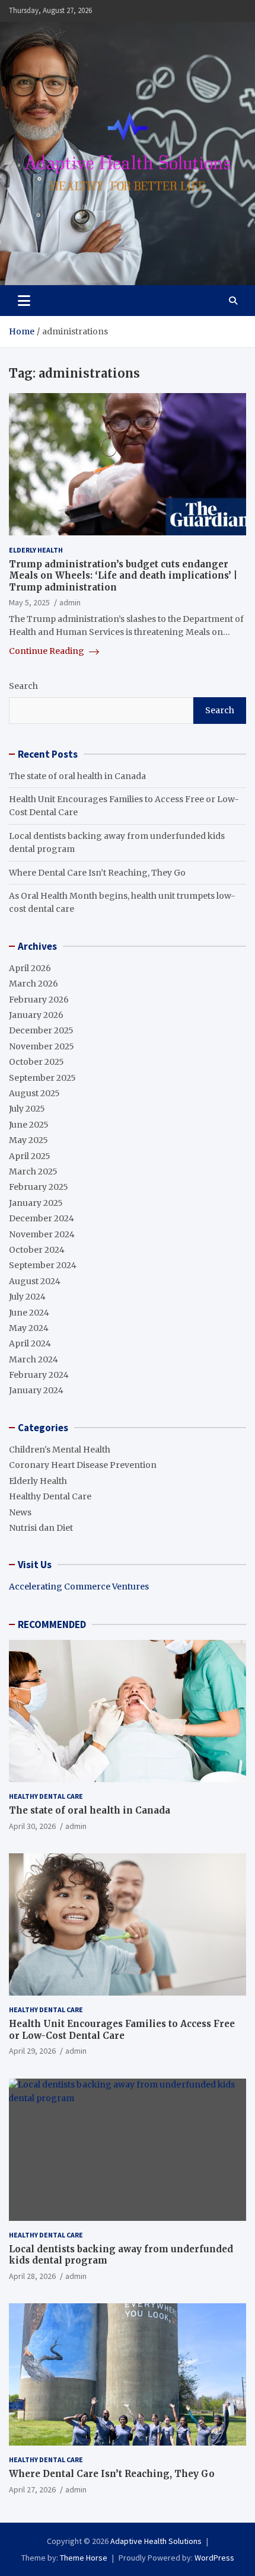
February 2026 (39, 1000)
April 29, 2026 (32, 2051)
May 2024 (29, 1328)
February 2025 (39, 1187)
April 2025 (30, 1156)
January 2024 (36, 1390)
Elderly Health (36, 550)
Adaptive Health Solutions (156, 2541)
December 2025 (41, 1030)
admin (70, 602)
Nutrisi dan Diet (41, 1528)
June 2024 (29, 1313)
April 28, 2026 (32, 2276)
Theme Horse (84, 2558)
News (20, 1512)
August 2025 (34, 1093)
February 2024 (39, 1375)
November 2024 (42, 1234)
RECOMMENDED (52, 1624)
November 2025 (42, 1046)
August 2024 (35, 1281)
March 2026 (34, 984)
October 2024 (37, 1250)
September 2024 (43, 1265)
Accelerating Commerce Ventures (79, 1587)
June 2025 (29, 1125)
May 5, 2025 (29, 602)
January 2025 (36, 1203)
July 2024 (27, 1297)
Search (23, 686)
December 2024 (42, 1218)
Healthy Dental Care (50, 1496)
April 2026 (30, 968)
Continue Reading (47, 651)
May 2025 (28, 1140)
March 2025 (33, 1172)
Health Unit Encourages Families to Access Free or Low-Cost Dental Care (122, 2030)
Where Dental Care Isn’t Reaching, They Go (97, 873)
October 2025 (36, 1062)
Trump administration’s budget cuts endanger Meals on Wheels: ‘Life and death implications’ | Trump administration (123, 576)
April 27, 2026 (32, 2489)
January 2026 (36, 1015)
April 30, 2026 (32, 1826)
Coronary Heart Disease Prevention (83, 1465)
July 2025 (27, 1109)
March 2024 (34, 1359)
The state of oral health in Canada (77, 776)
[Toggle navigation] (24, 301)
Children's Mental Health (60, 1450)
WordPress (214, 2558)
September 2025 (42, 1078)
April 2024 (30, 1343)
